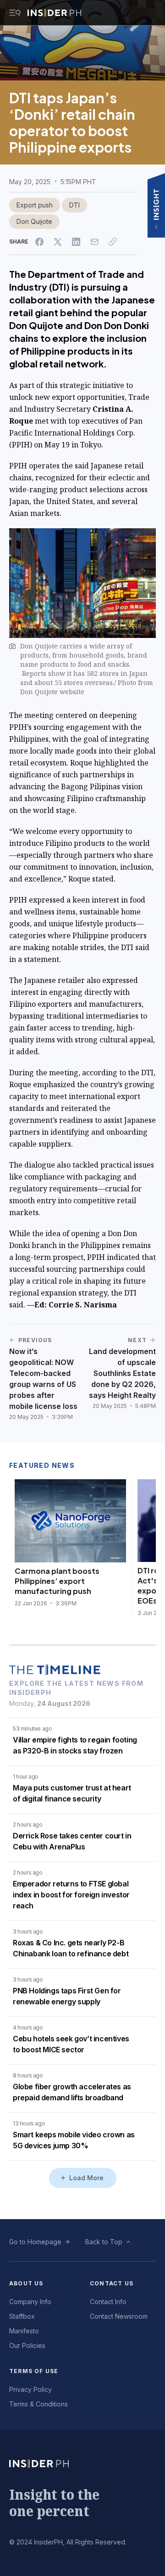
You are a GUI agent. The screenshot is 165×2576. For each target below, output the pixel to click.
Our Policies (27, 2345)
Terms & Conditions (38, 2404)
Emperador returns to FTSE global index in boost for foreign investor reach (71, 1895)
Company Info (30, 2302)
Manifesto (24, 2331)
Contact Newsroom (119, 2316)
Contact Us (112, 2283)
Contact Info (108, 2302)
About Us (26, 2283)
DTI (74, 205)
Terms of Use (34, 2371)
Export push (35, 205)
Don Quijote (34, 221)
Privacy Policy (30, 2389)
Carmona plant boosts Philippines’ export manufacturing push (57, 1581)
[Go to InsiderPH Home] (54, 13)
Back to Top (104, 2242)
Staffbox (22, 2316)
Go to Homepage (35, 2242)
